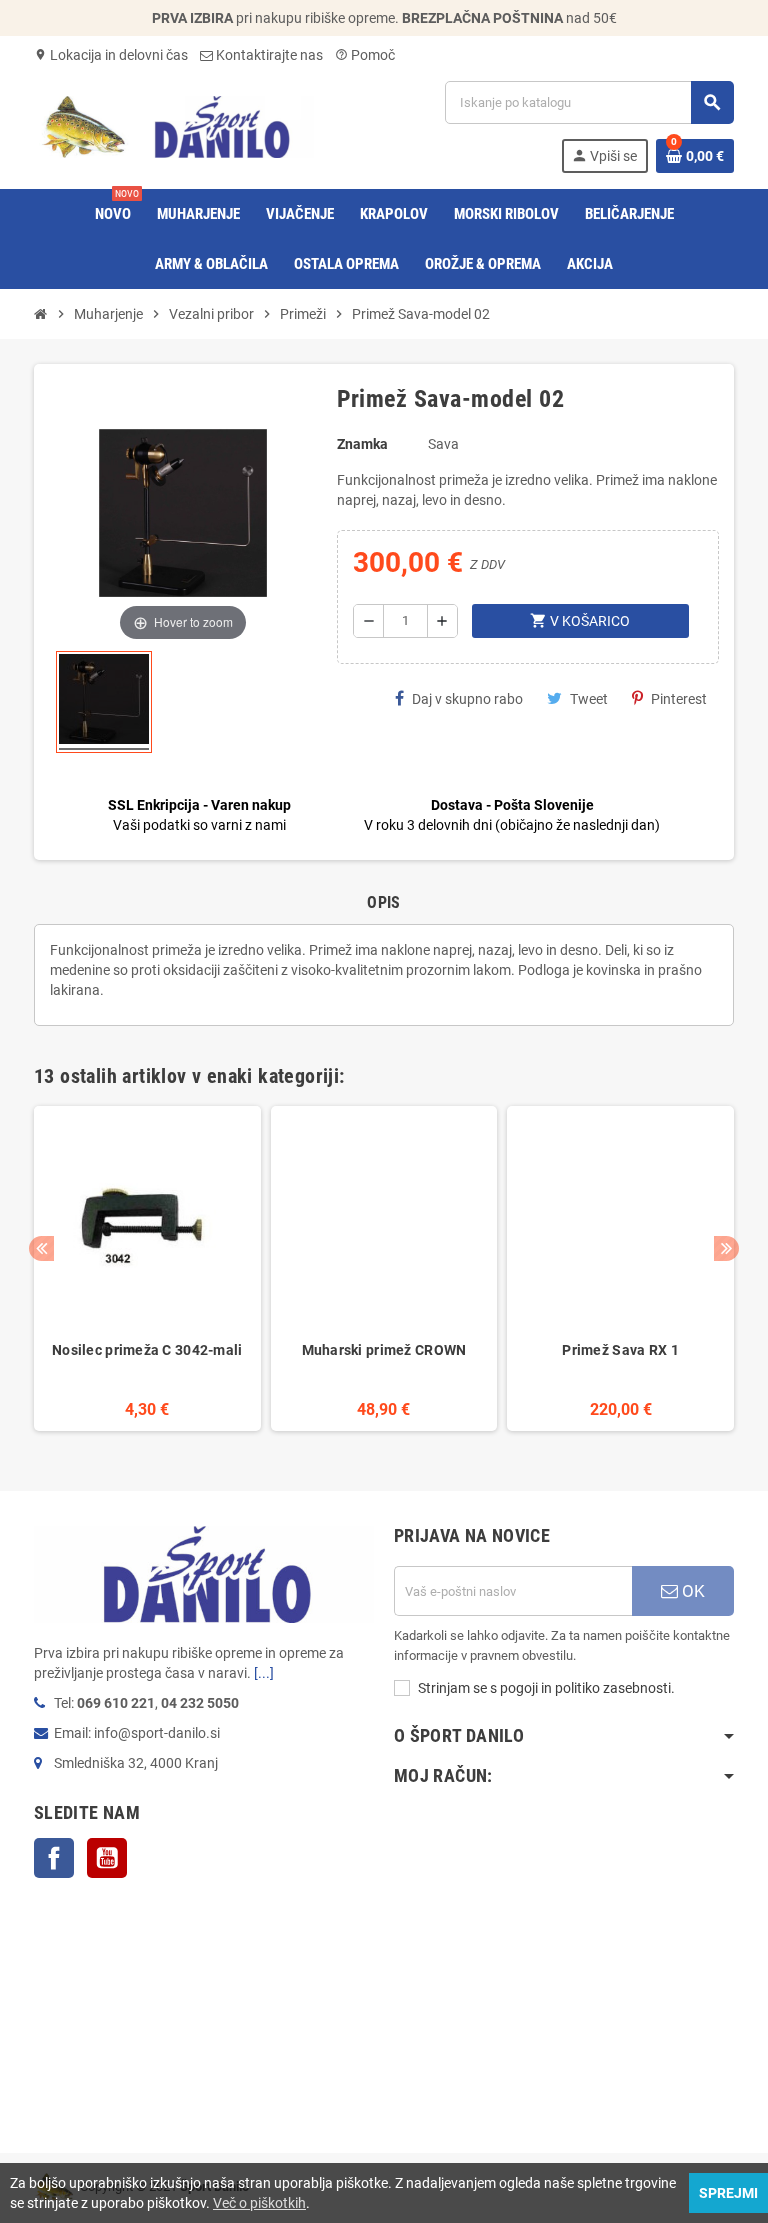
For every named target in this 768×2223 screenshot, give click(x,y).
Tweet (589, 699)
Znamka (362, 444)
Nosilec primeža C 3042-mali (147, 1350)
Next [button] (726, 1248)
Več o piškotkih (259, 2203)
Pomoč (365, 55)
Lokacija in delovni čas (111, 55)
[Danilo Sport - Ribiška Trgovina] (174, 126)
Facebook (54, 1858)
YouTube (107, 1858)
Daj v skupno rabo (467, 699)
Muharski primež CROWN (384, 1350)
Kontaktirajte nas (268, 55)
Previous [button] (41, 1248)
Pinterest (679, 699)
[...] (264, 1673)
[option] (147, 1269)
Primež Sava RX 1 (620, 1350)
